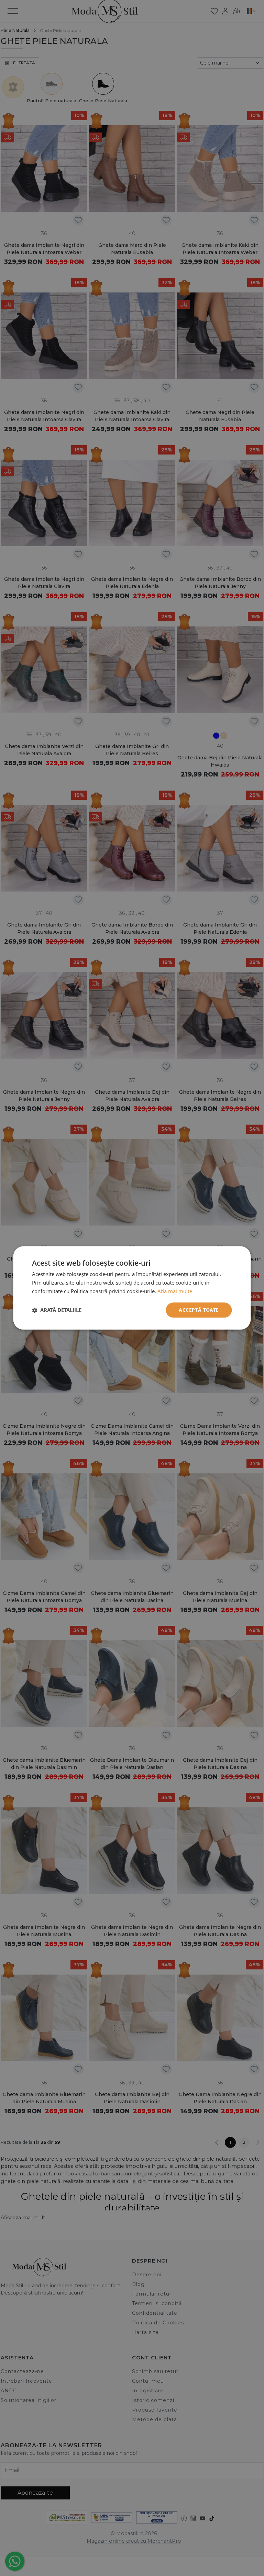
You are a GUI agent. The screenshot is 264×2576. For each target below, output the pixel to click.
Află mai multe (175, 1291)
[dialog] (132, 1288)
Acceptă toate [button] (199, 1310)
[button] (57, 1310)
